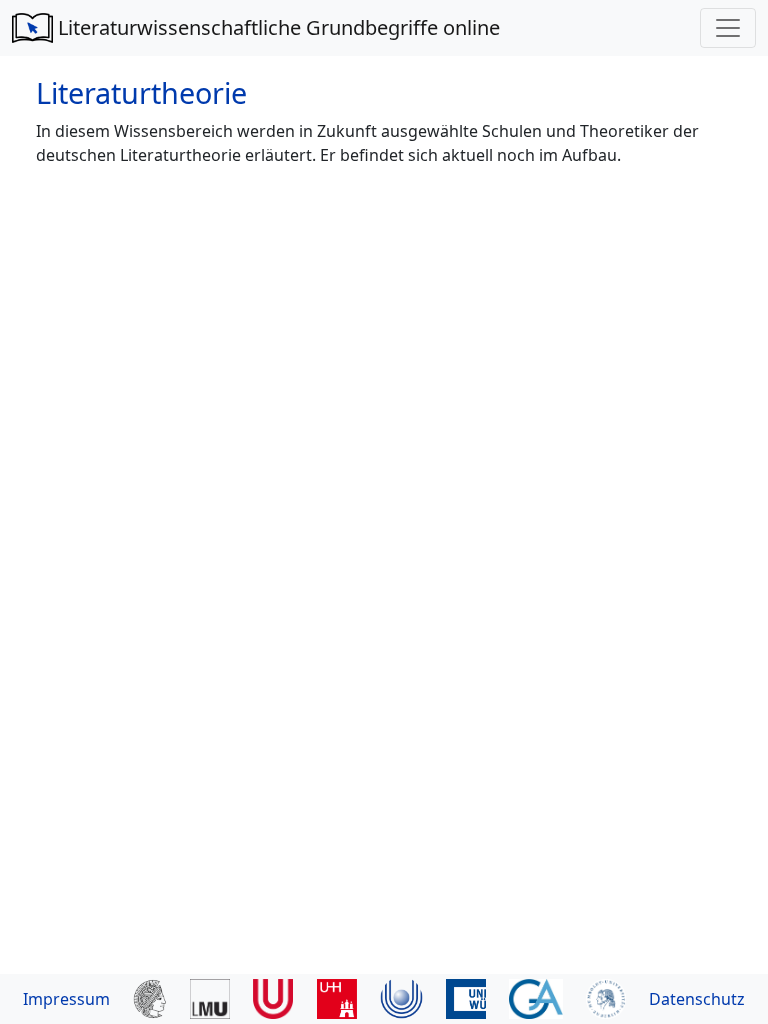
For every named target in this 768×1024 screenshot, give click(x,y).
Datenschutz (697, 999)
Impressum (66, 999)
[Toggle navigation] (728, 28)
